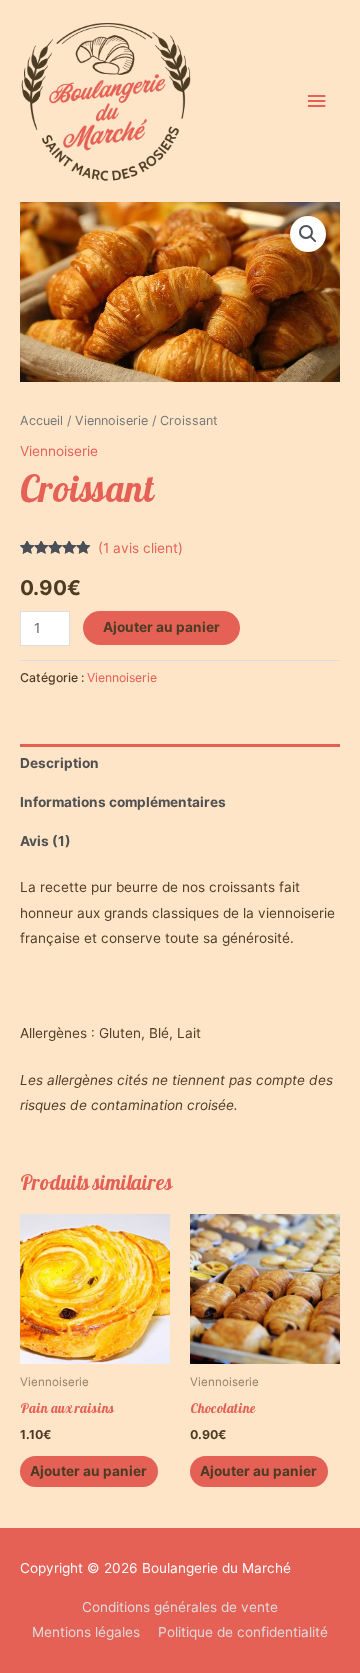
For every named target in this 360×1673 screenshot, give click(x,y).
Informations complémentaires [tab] (123, 802)
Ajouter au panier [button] (88, 1471)
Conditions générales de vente (180, 1607)
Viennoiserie (111, 420)
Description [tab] (59, 763)
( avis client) (140, 548)
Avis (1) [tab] (45, 841)
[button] (308, 234)
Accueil (41, 420)
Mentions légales (86, 1632)
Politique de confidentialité (243, 1632)
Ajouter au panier (161, 627)
